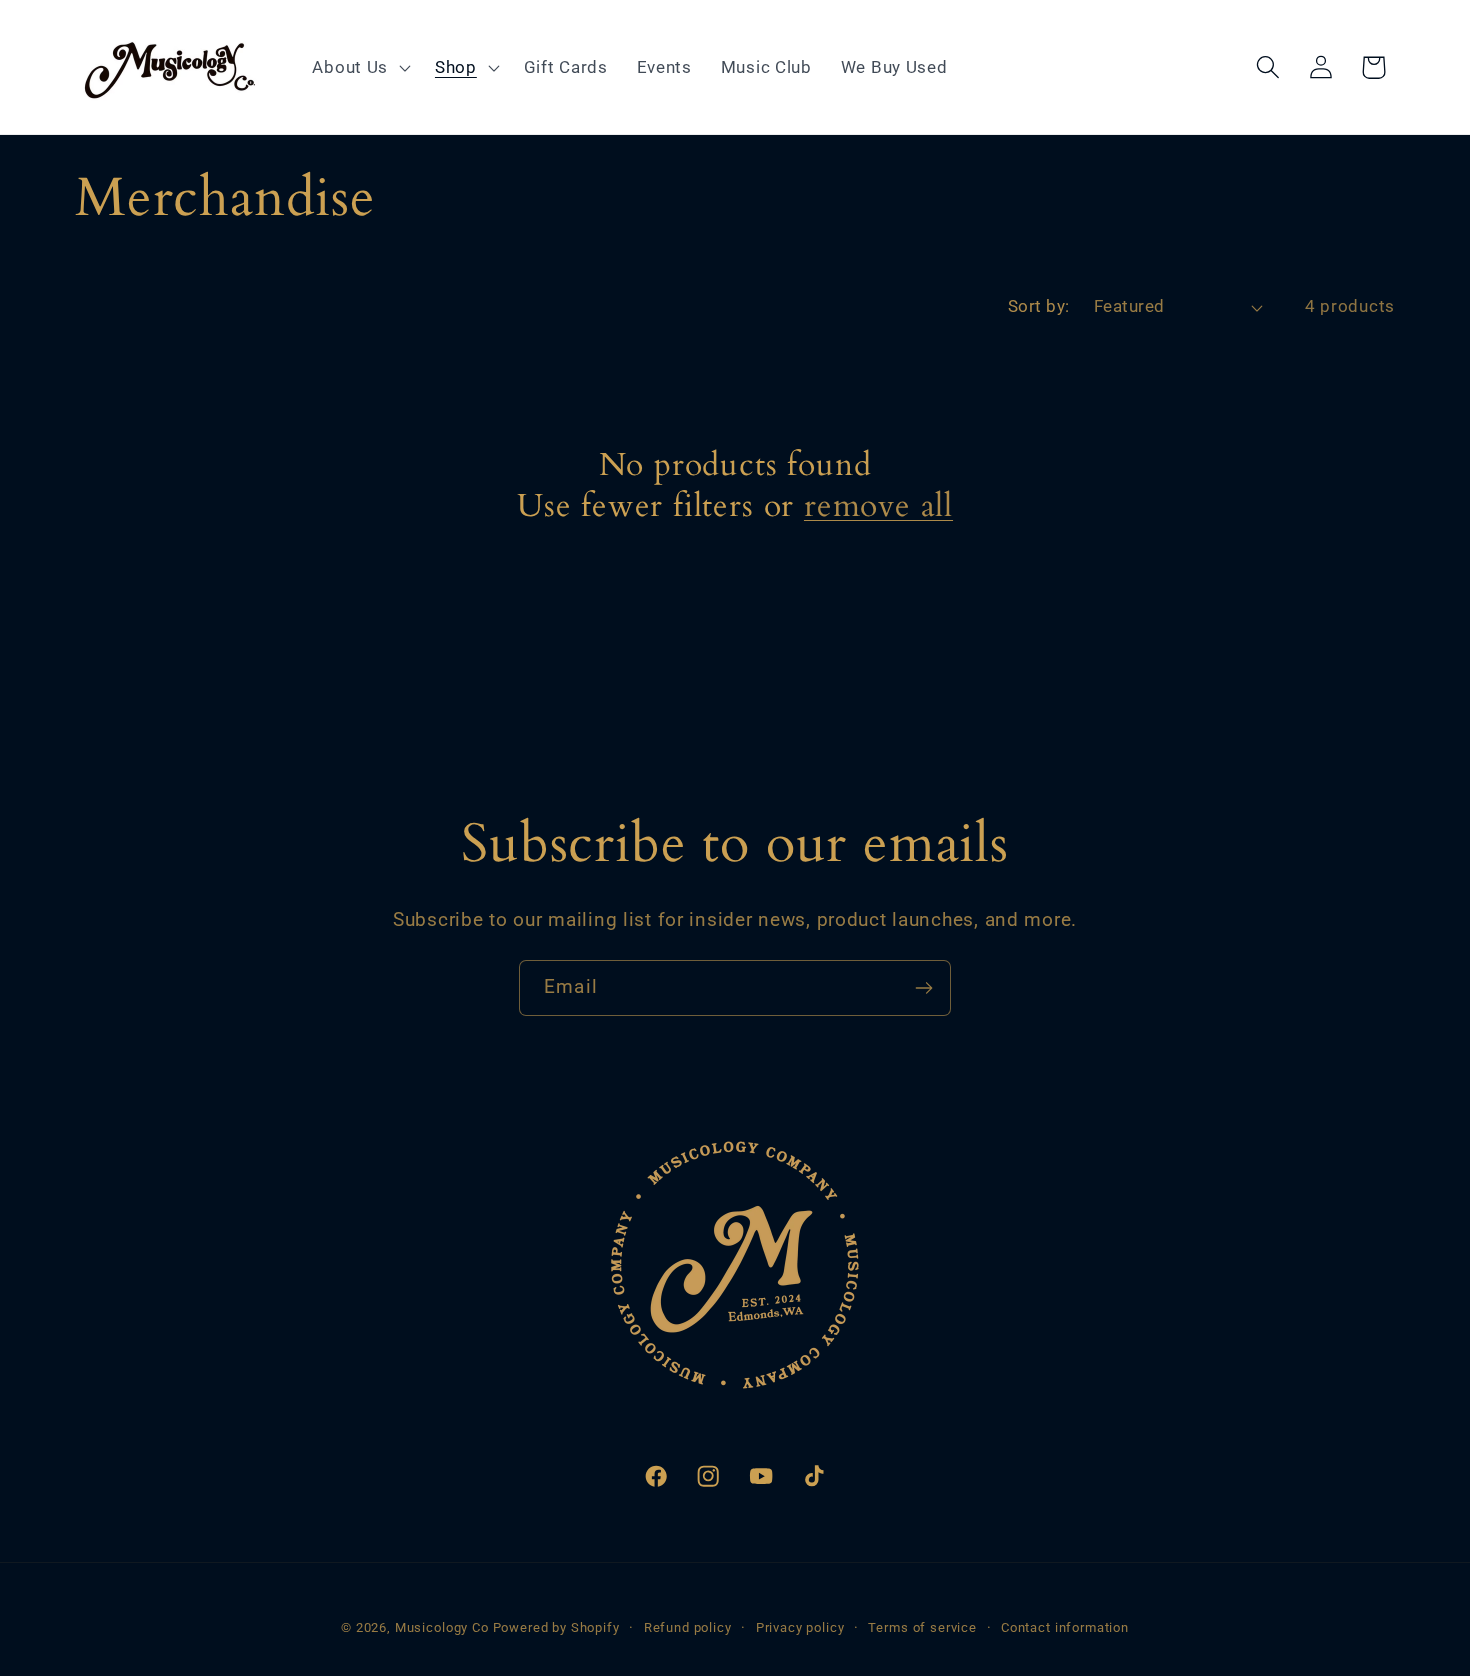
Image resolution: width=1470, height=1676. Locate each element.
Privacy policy (800, 1627)
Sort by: (1039, 306)
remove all (878, 506)
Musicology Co (442, 1627)
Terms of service (922, 1627)
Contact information (1065, 1627)
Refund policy (688, 1627)
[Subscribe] (923, 988)
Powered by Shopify (556, 1627)
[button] (359, 67)
